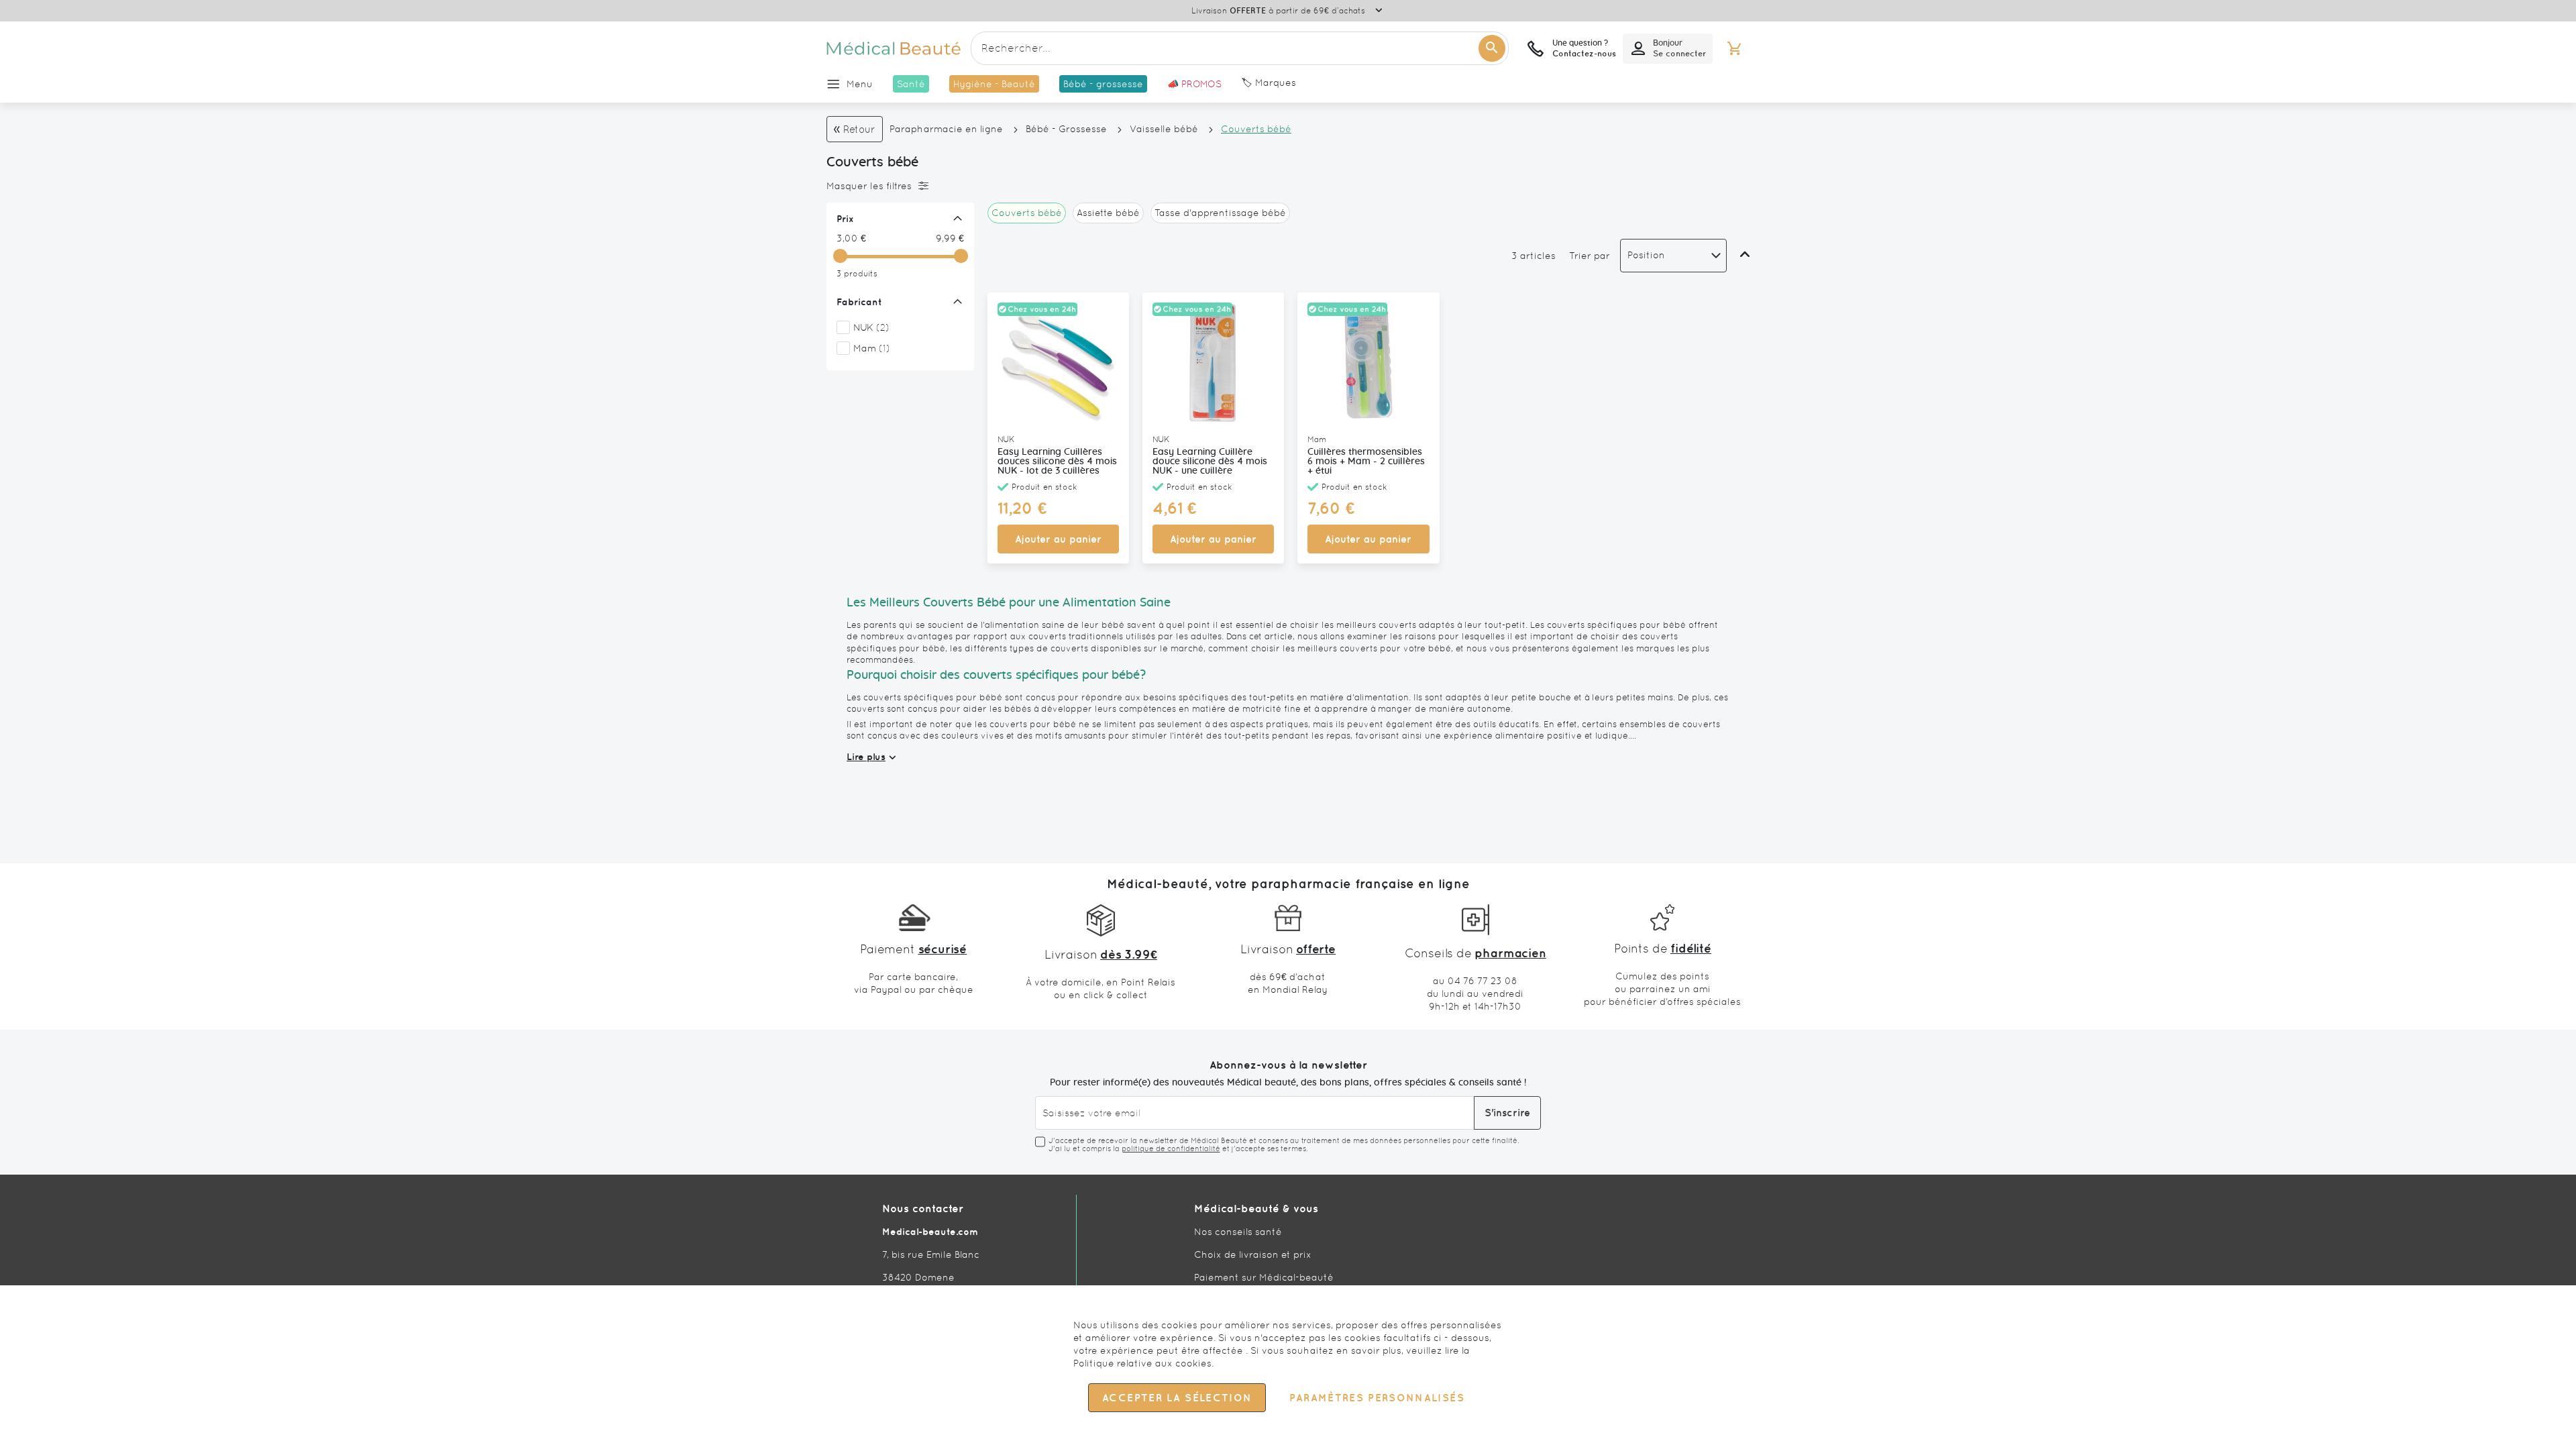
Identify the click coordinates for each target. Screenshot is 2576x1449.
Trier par (1590, 256)
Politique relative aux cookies (1142, 1363)
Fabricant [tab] (859, 302)
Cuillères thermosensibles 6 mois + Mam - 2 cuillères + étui (1366, 462)
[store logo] (894, 48)
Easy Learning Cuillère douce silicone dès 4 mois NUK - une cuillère (1210, 462)
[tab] (897, 186)
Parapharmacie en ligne (946, 129)
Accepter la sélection (1177, 1398)
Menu (860, 84)
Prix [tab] (845, 219)
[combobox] (1240, 48)
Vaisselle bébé (1164, 129)
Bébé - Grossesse (1066, 129)
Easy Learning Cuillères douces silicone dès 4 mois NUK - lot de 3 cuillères (1057, 462)
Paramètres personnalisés (1377, 1398)
